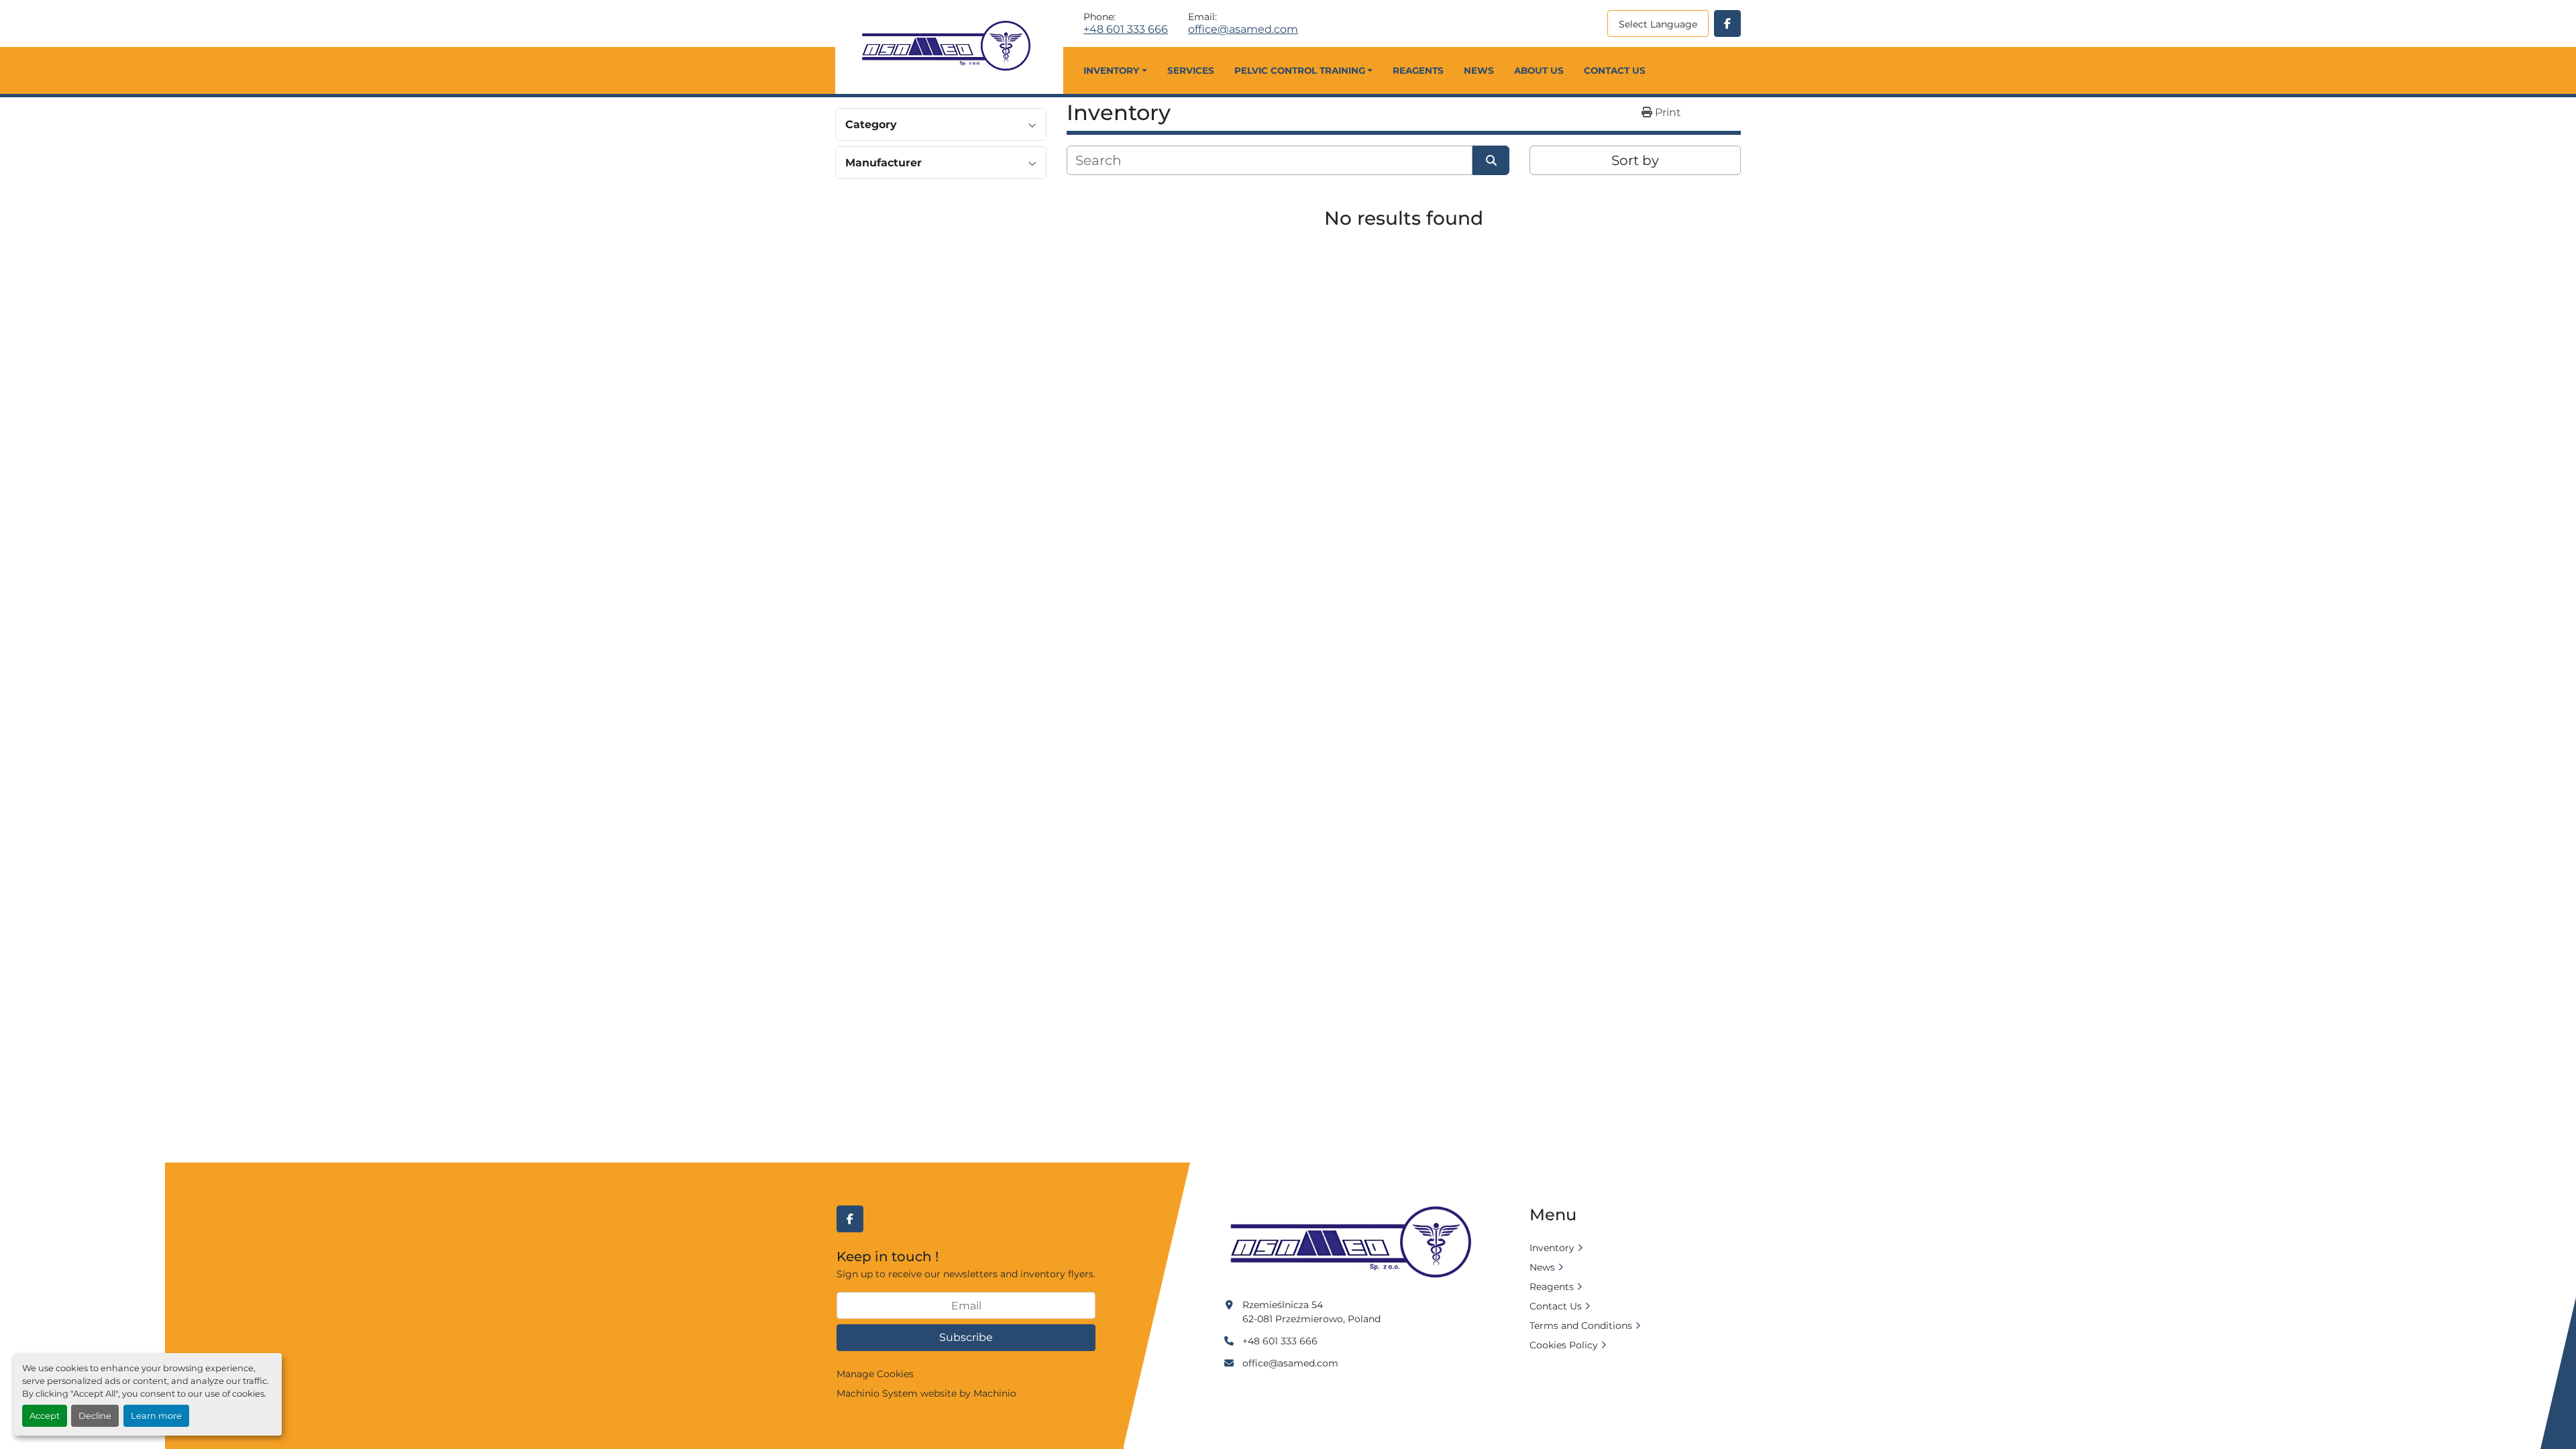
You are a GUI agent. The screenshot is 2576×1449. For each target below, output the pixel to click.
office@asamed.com (1243, 30)
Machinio (995, 1393)
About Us (1539, 70)
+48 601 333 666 (1126, 30)
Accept (45, 1416)
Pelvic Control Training (1300, 70)
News (1479, 70)
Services (1191, 70)
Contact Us (1615, 70)
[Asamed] (1355, 1243)
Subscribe (966, 1337)
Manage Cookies (875, 1374)
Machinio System (877, 1393)
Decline (95, 1416)
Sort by (1635, 160)
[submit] (1491, 160)
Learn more (156, 1416)
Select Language (1658, 24)
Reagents (1418, 70)
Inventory (1111, 70)
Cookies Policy (1564, 1345)
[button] (1115, 70)
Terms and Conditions (1581, 1326)
